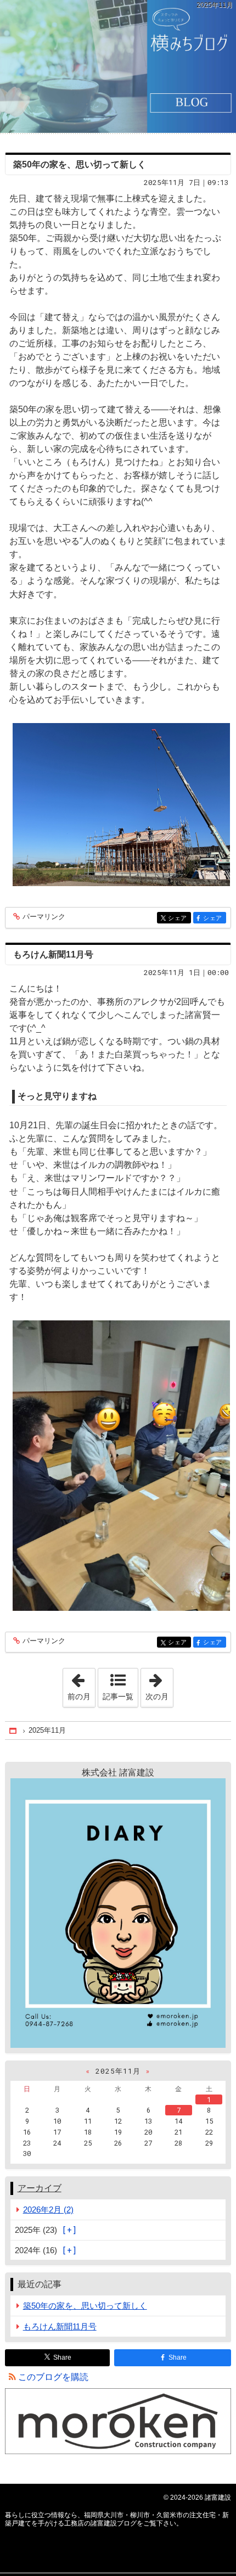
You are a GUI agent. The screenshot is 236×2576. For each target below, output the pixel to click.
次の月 (159, 1684)
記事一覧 (118, 1696)
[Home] (14, 1731)
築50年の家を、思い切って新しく (80, 164)
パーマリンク (44, 917)
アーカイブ (40, 2188)
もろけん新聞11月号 (53, 954)
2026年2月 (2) (48, 2210)
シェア (179, 918)
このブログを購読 (53, 2377)
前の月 (81, 1684)
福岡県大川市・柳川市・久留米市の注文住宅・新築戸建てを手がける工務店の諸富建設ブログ (118, 66)
